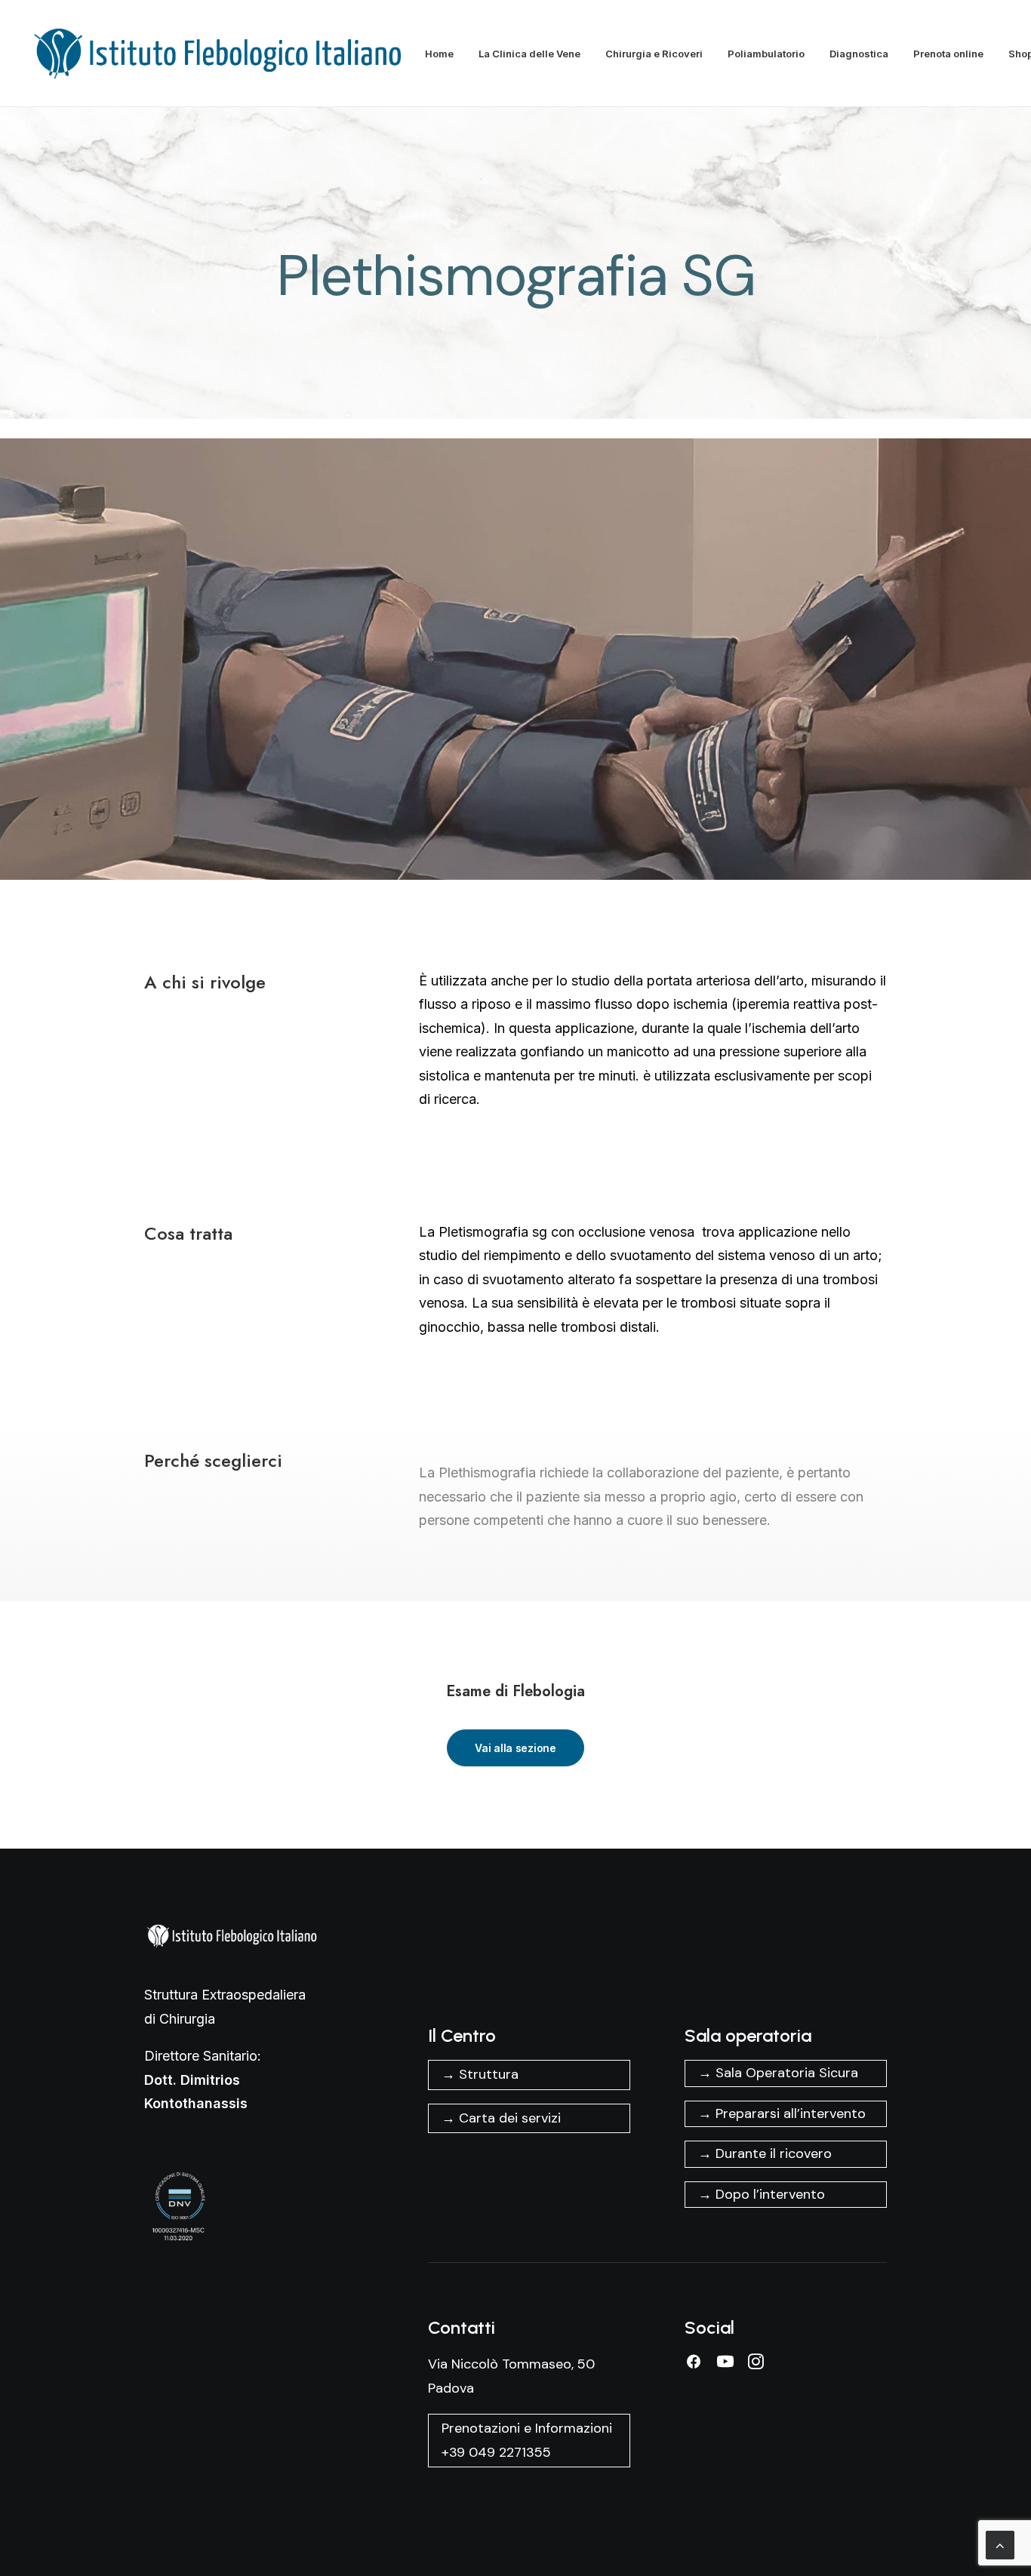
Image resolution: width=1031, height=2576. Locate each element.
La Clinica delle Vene (529, 54)
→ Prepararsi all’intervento (782, 2113)
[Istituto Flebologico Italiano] (226, 54)
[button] (694, 2365)
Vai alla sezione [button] (515, 1748)
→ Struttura (480, 2074)
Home (439, 54)
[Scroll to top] (1000, 2544)
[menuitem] (445, 54)
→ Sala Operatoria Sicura (778, 2073)
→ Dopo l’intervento (762, 2194)
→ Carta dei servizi (501, 2118)
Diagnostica (859, 54)
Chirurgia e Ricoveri (654, 54)
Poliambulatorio (766, 54)
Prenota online (948, 54)
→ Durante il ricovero (765, 2153)
